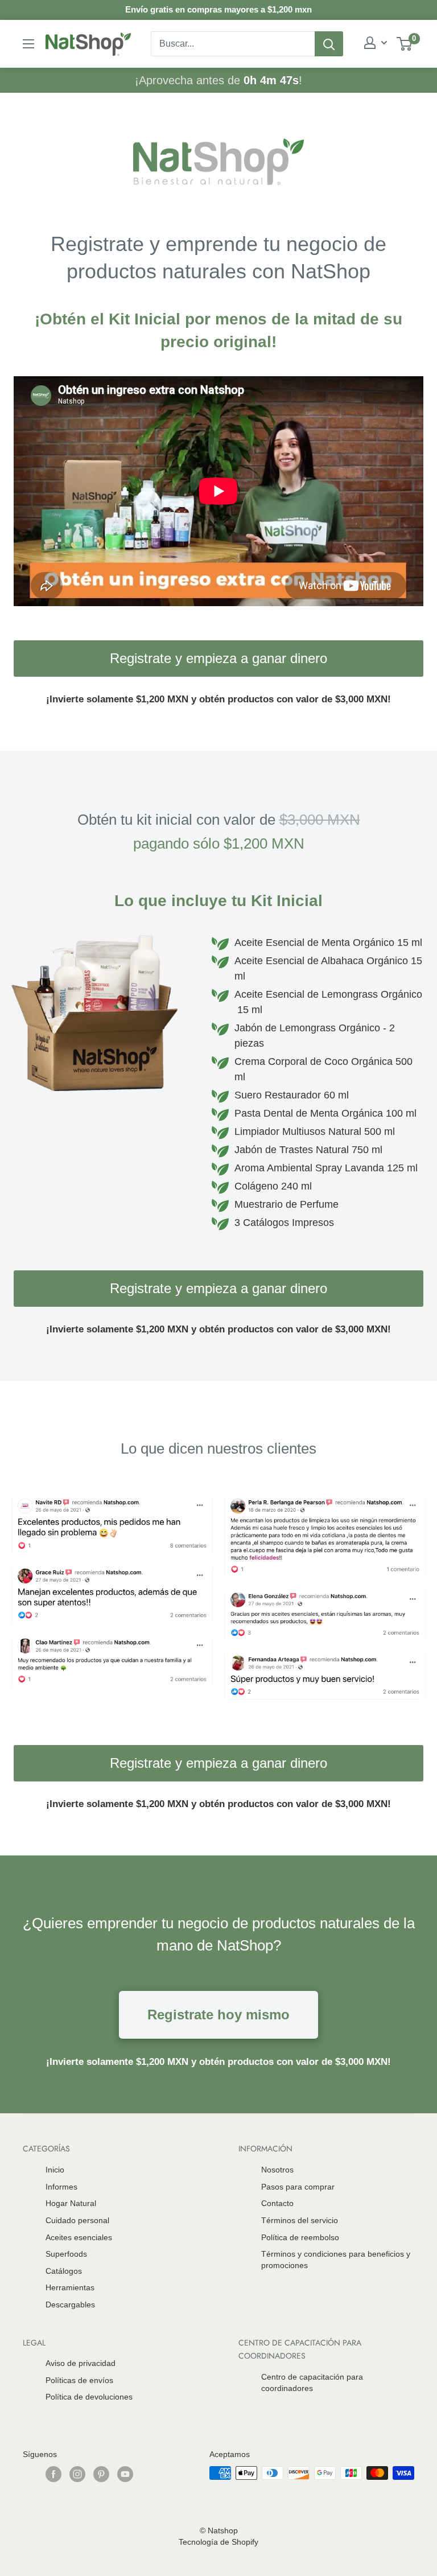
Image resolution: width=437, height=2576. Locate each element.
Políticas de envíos (79, 2380)
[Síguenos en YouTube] (125, 2474)
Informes (61, 2187)
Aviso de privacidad (81, 2363)
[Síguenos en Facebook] (53, 2474)
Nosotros (277, 2170)
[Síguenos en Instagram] (77, 2474)
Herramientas (70, 2287)
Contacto (277, 2203)
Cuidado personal (77, 2220)
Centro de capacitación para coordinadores (312, 2382)
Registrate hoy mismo (218, 2015)
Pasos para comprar (298, 2187)
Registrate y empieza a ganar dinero (218, 658)
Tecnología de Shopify (218, 2542)
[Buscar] (329, 44)
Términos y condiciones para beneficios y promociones (336, 2260)
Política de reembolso (300, 2237)
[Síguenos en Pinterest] (101, 2474)
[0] (405, 44)
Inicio (55, 2170)
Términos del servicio (300, 2220)
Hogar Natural (71, 2203)
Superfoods (66, 2254)
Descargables (70, 2305)
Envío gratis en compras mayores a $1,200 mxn (218, 9)
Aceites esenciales (79, 2237)
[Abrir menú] (28, 44)
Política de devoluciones (89, 2397)
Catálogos (64, 2271)
